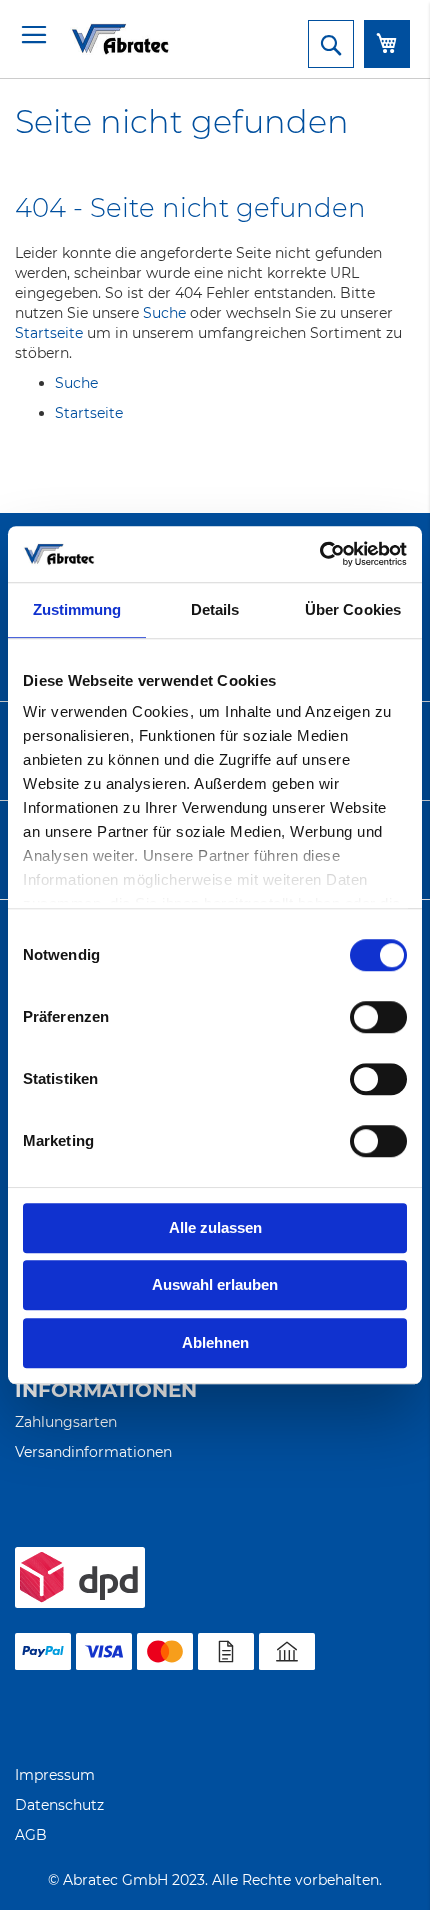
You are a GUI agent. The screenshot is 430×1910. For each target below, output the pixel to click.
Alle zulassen (215, 1227)
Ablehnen (215, 1342)
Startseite (49, 333)
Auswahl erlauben (215, 1284)
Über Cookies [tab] (353, 609)
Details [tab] (215, 609)
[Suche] (331, 44)
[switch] (378, 1019)
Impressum (55, 1775)
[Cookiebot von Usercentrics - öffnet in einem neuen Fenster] (319, 554)
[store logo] (95, 38)
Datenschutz (59, 1805)
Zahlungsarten (66, 1422)
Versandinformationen (93, 1452)
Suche (164, 313)
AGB (31, 1835)
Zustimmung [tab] (77, 609)
